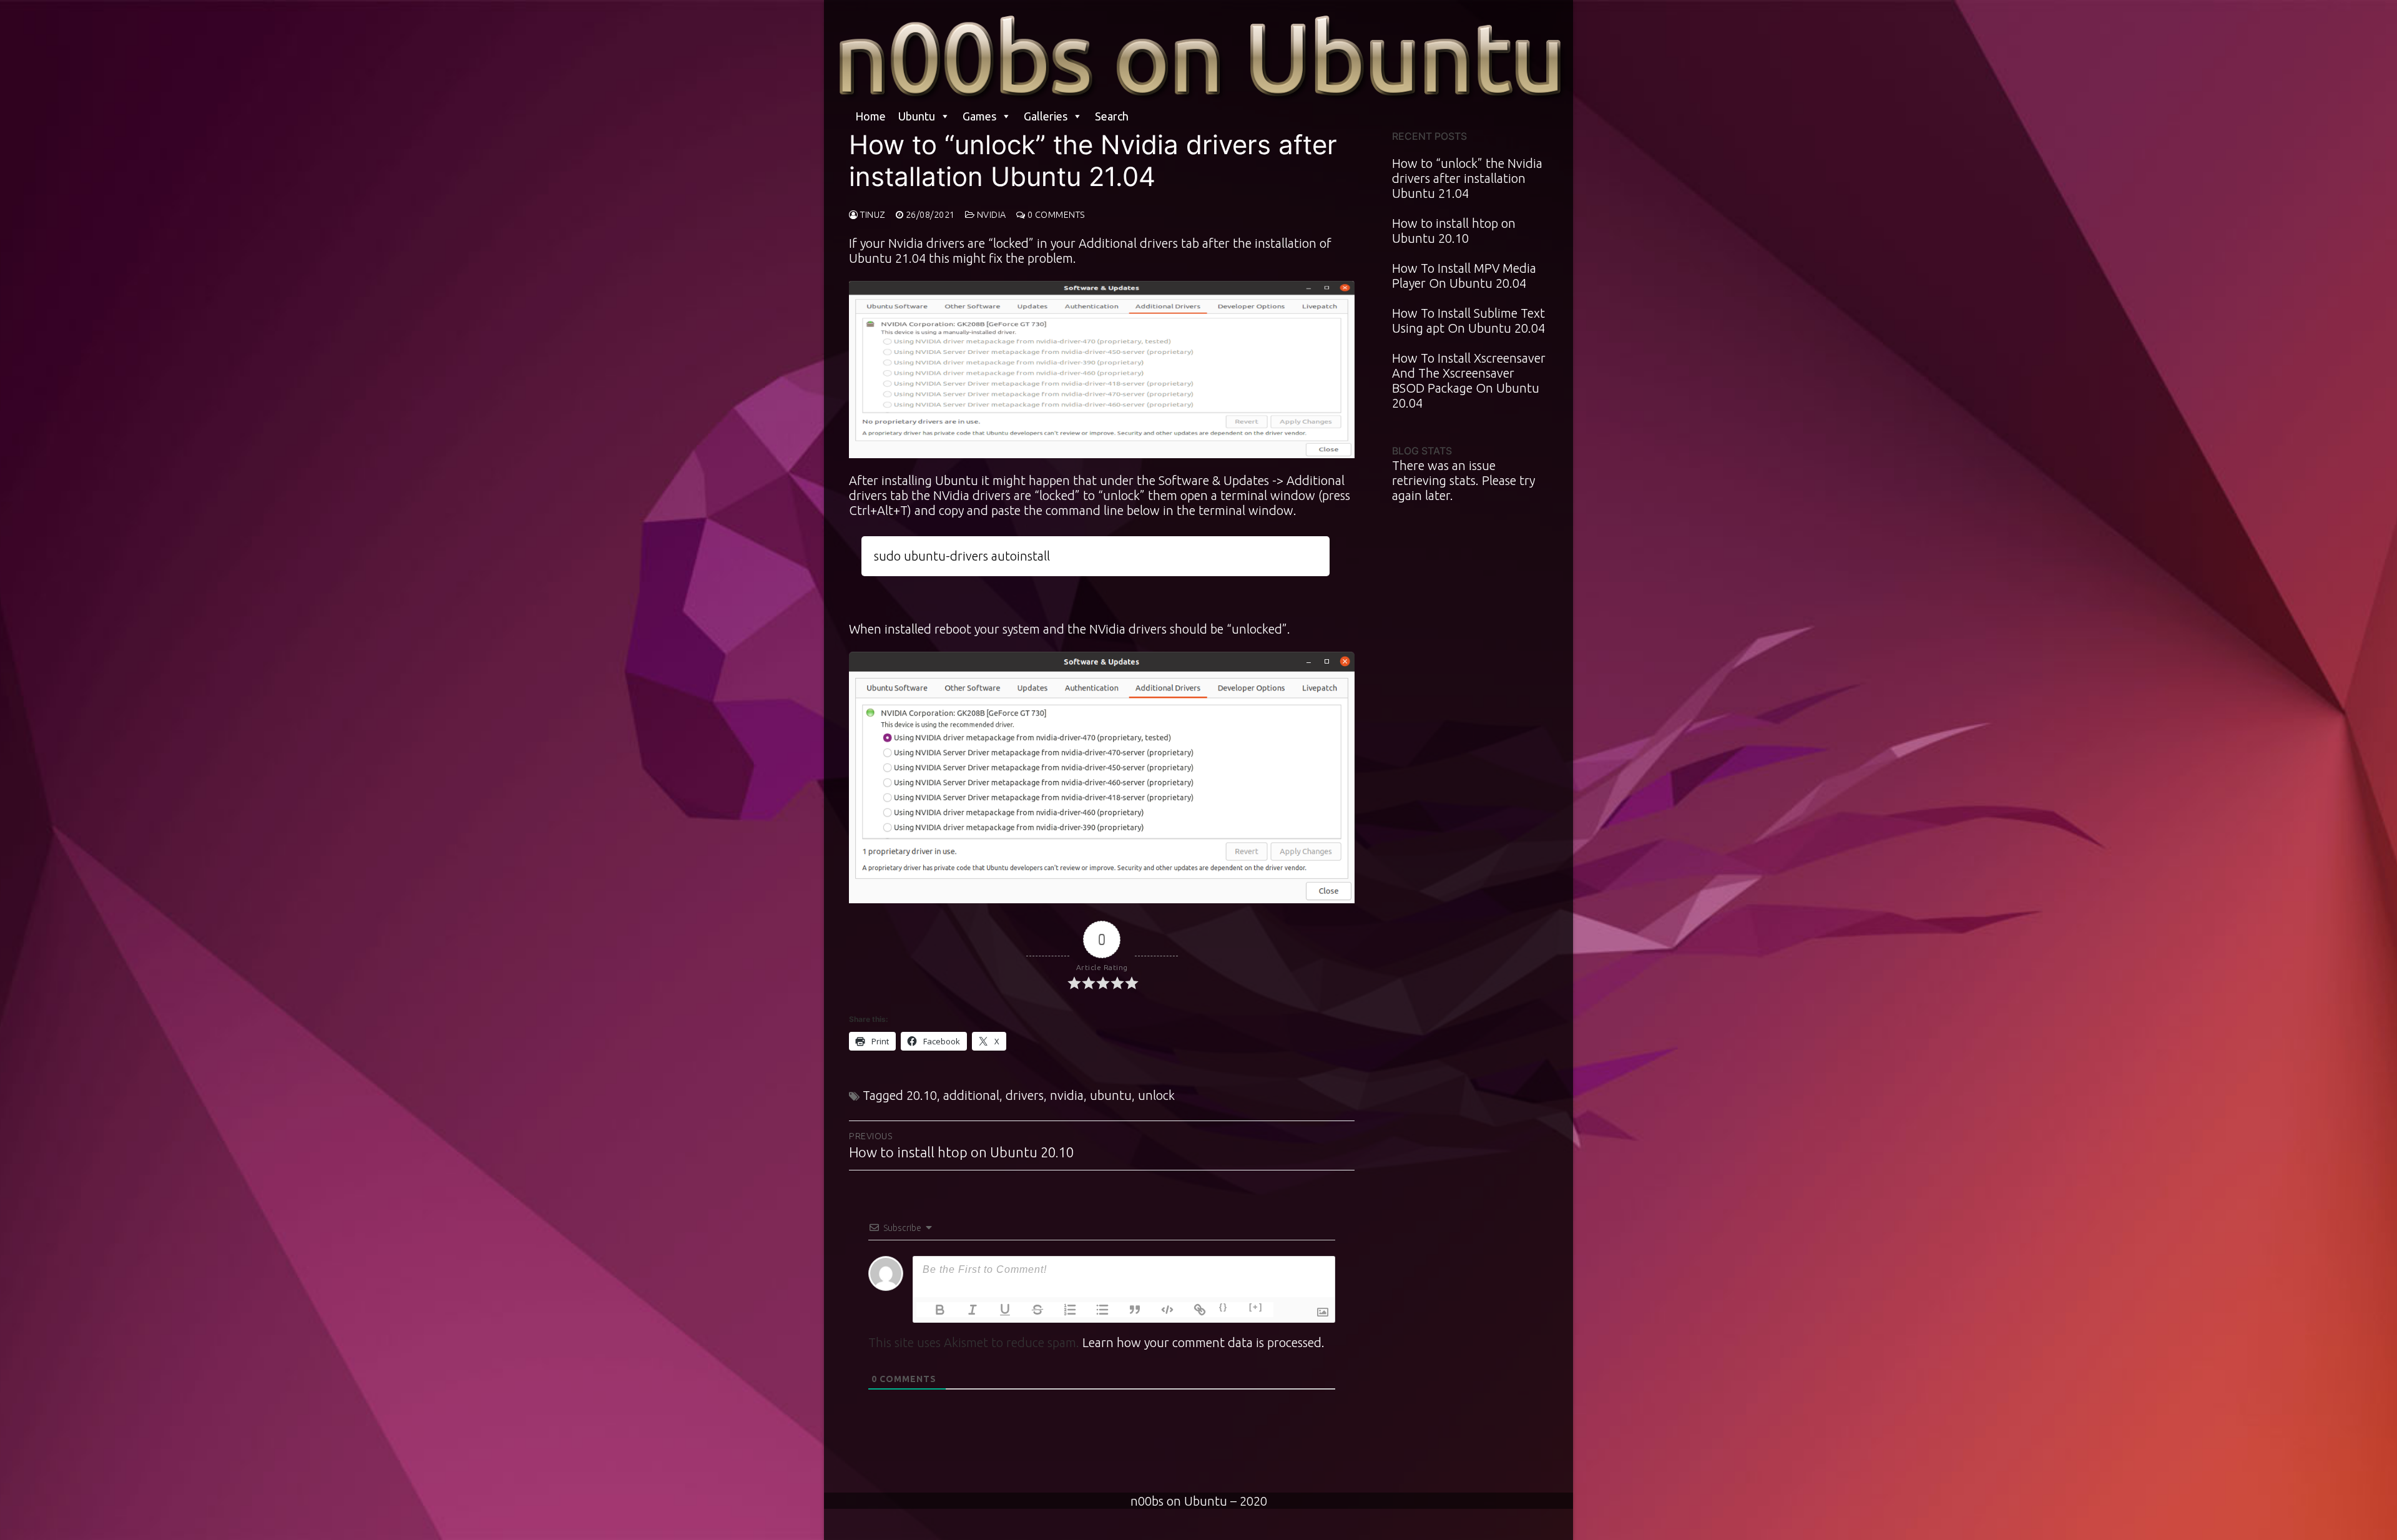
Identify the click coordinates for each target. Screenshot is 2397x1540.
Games (979, 116)
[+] (1256, 1307)
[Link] (1192, 1310)
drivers (1025, 1095)
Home (870, 116)
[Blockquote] (1127, 1310)
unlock (1156, 1095)
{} (1223, 1307)
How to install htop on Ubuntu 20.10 (1454, 231)
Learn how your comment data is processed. (1203, 1342)
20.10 (922, 1095)
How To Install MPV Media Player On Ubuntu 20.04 (1464, 276)
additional (971, 1095)
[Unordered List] (1095, 1310)
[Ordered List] (1062, 1310)
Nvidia (990, 215)
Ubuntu (917, 116)
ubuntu (1111, 1095)
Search (1112, 116)
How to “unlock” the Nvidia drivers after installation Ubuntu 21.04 (1467, 178)
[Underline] (998, 1310)
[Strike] (1030, 1310)
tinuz (872, 215)
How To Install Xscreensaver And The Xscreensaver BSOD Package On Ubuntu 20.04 (1469, 380)
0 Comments (1055, 215)
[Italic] (965, 1310)
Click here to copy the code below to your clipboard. (1095, 546)
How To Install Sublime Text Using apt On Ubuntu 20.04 (1468, 321)
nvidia (1067, 1095)
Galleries (1046, 116)
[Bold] (933, 1310)
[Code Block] (1160, 1310)
